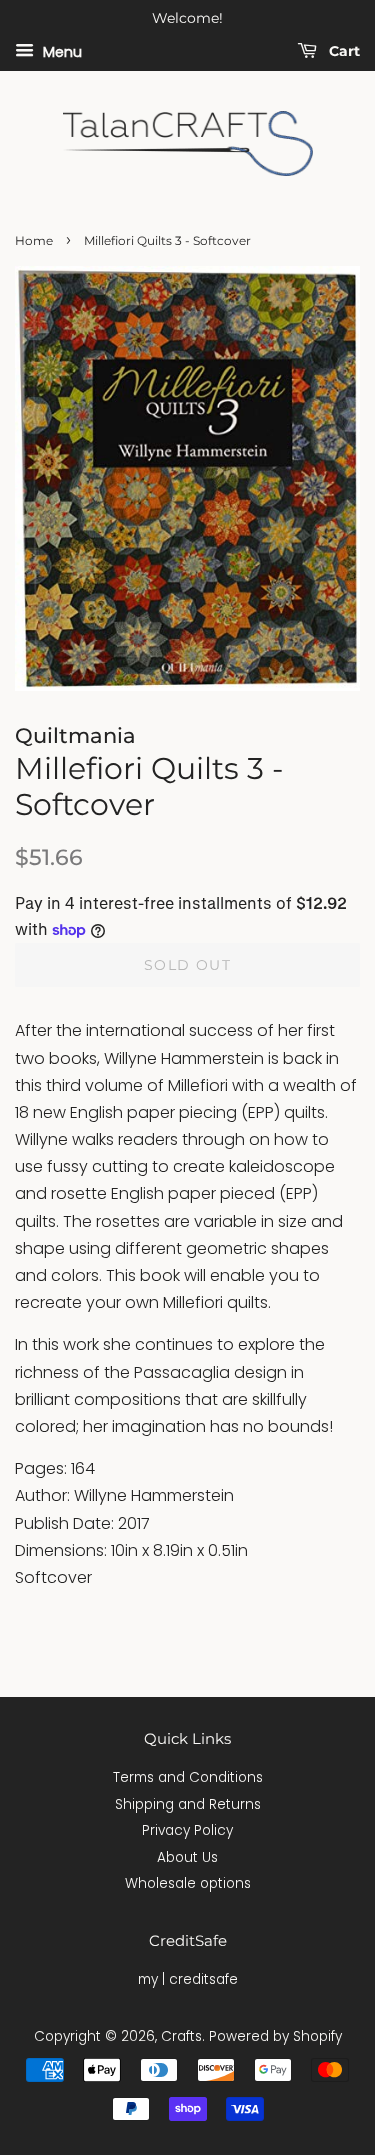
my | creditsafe (188, 1979)
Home (34, 240)
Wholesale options (188, 1883)
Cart (342, 51)
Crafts (181, 2036)
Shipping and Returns (188, 1804)
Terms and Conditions (188, 1777)
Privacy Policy (187, 1830)
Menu (60, 51)
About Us (187, 1857)
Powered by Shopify (275, 2036)
